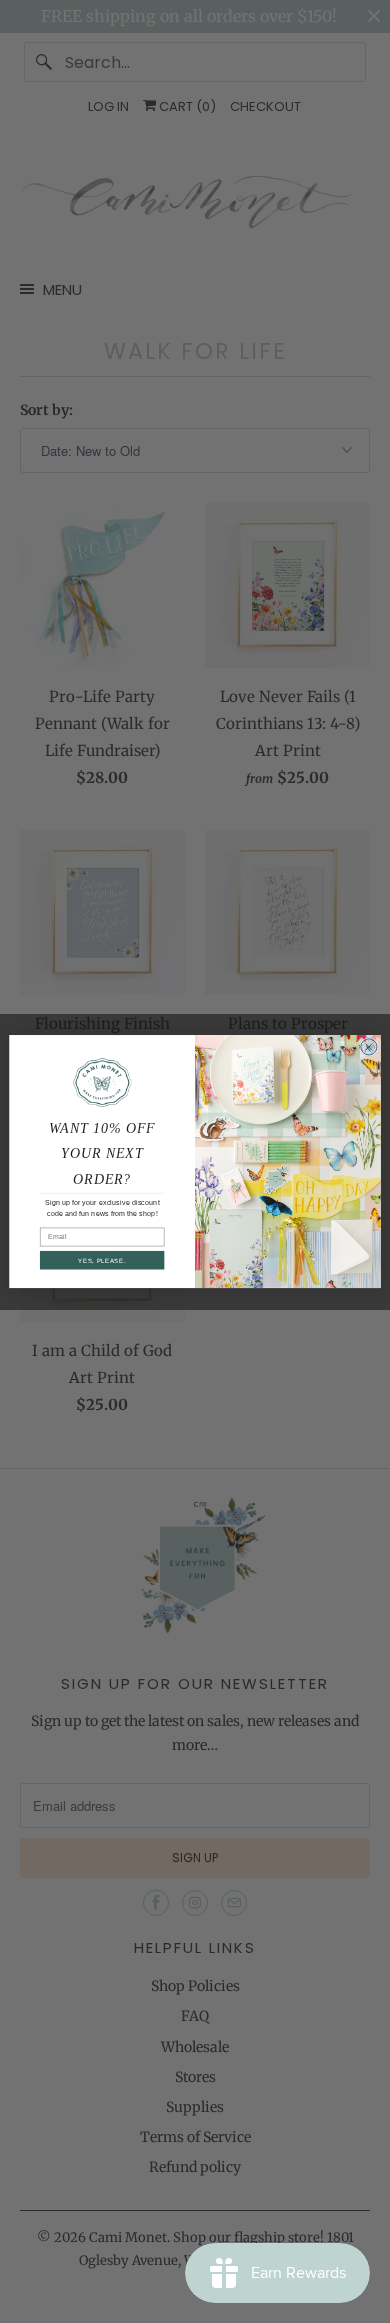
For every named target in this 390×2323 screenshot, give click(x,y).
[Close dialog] (369, 1047)
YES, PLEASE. (102, 1260)
